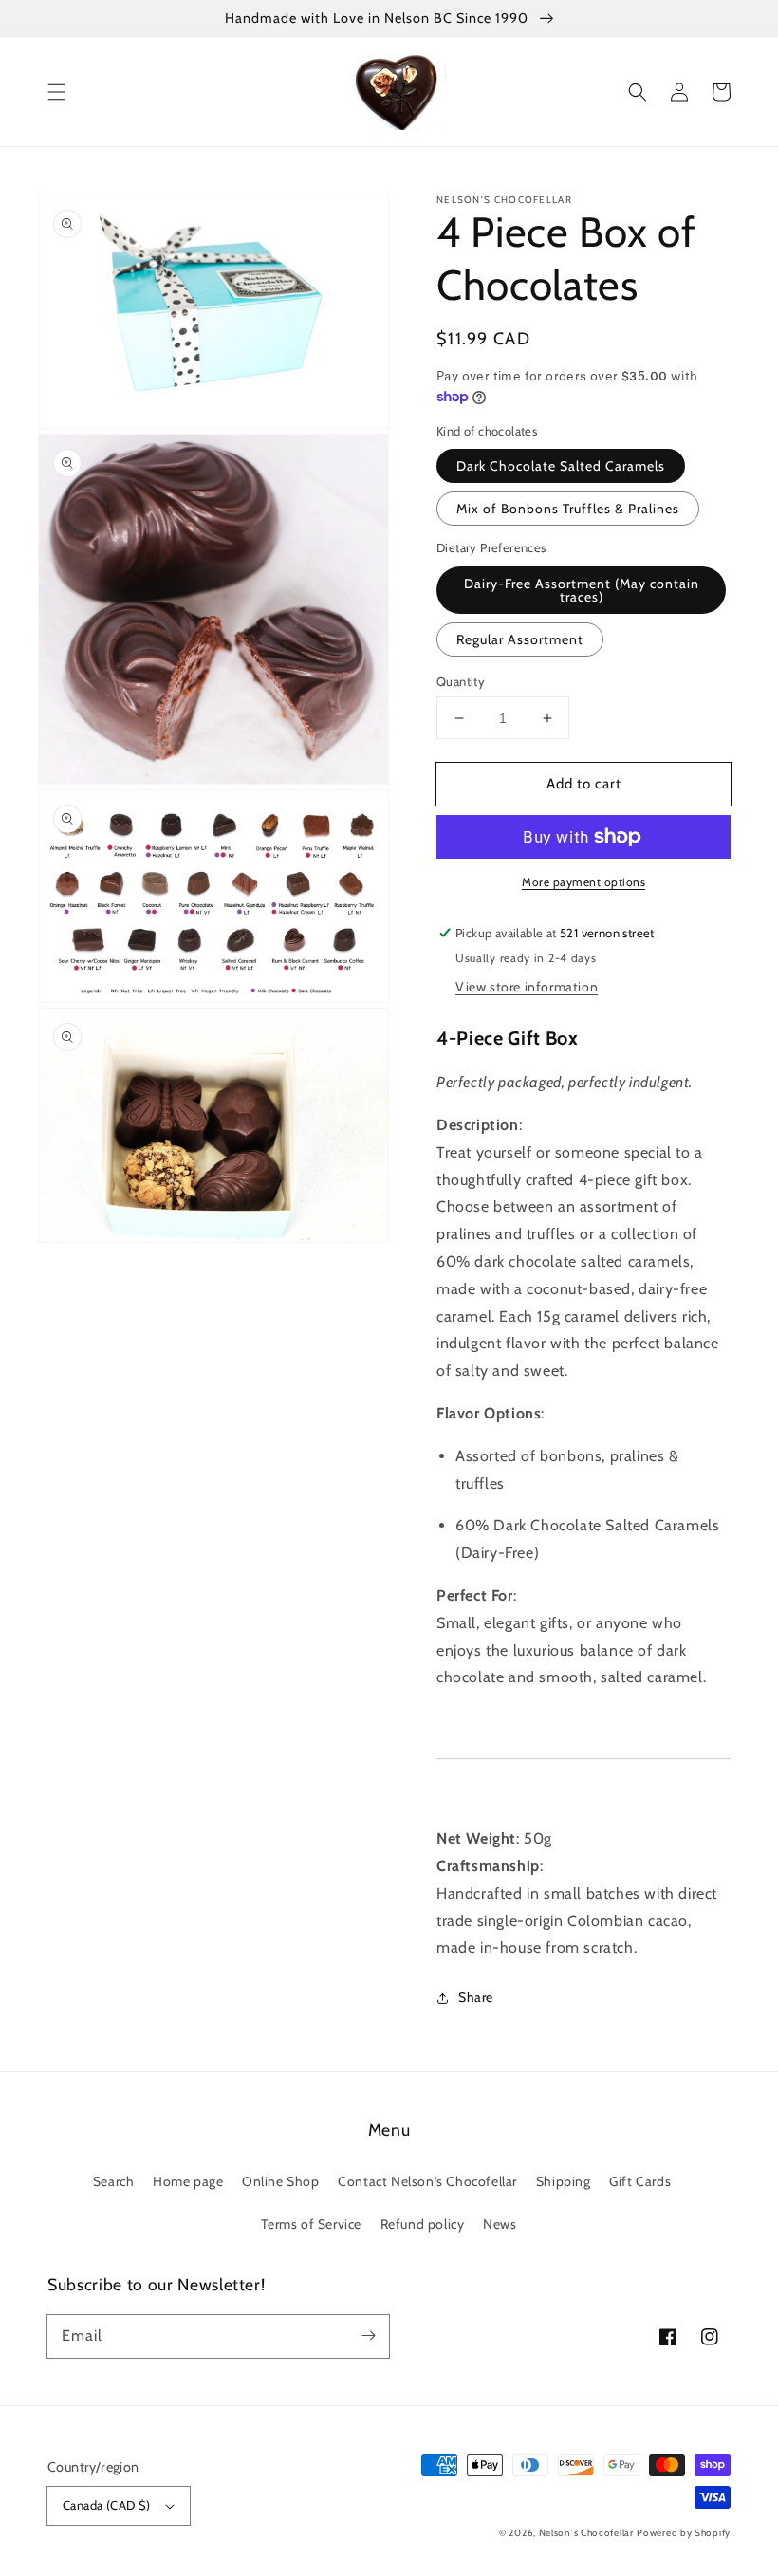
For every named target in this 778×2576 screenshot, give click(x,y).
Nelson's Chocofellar (586, 2533)
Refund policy (423, 2224)
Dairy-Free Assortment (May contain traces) (582, 590)
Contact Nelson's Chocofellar (427, 2181)
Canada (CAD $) (107, 2505)
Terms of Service (311, 2224)
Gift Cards (640, 2181)
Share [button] (476, 1997)
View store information (527, 987)
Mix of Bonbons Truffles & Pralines (568, 509)
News (500, 2224)
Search (114, 2181)
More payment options (583, 882)
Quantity (461, 681)
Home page (188, 2181)
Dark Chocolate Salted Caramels (561, 466)
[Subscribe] (368, 2336)
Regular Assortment (520, 639)
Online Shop (281, 2181)
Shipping (564, 2181)
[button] (57, 92)
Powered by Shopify (684, 2533)
